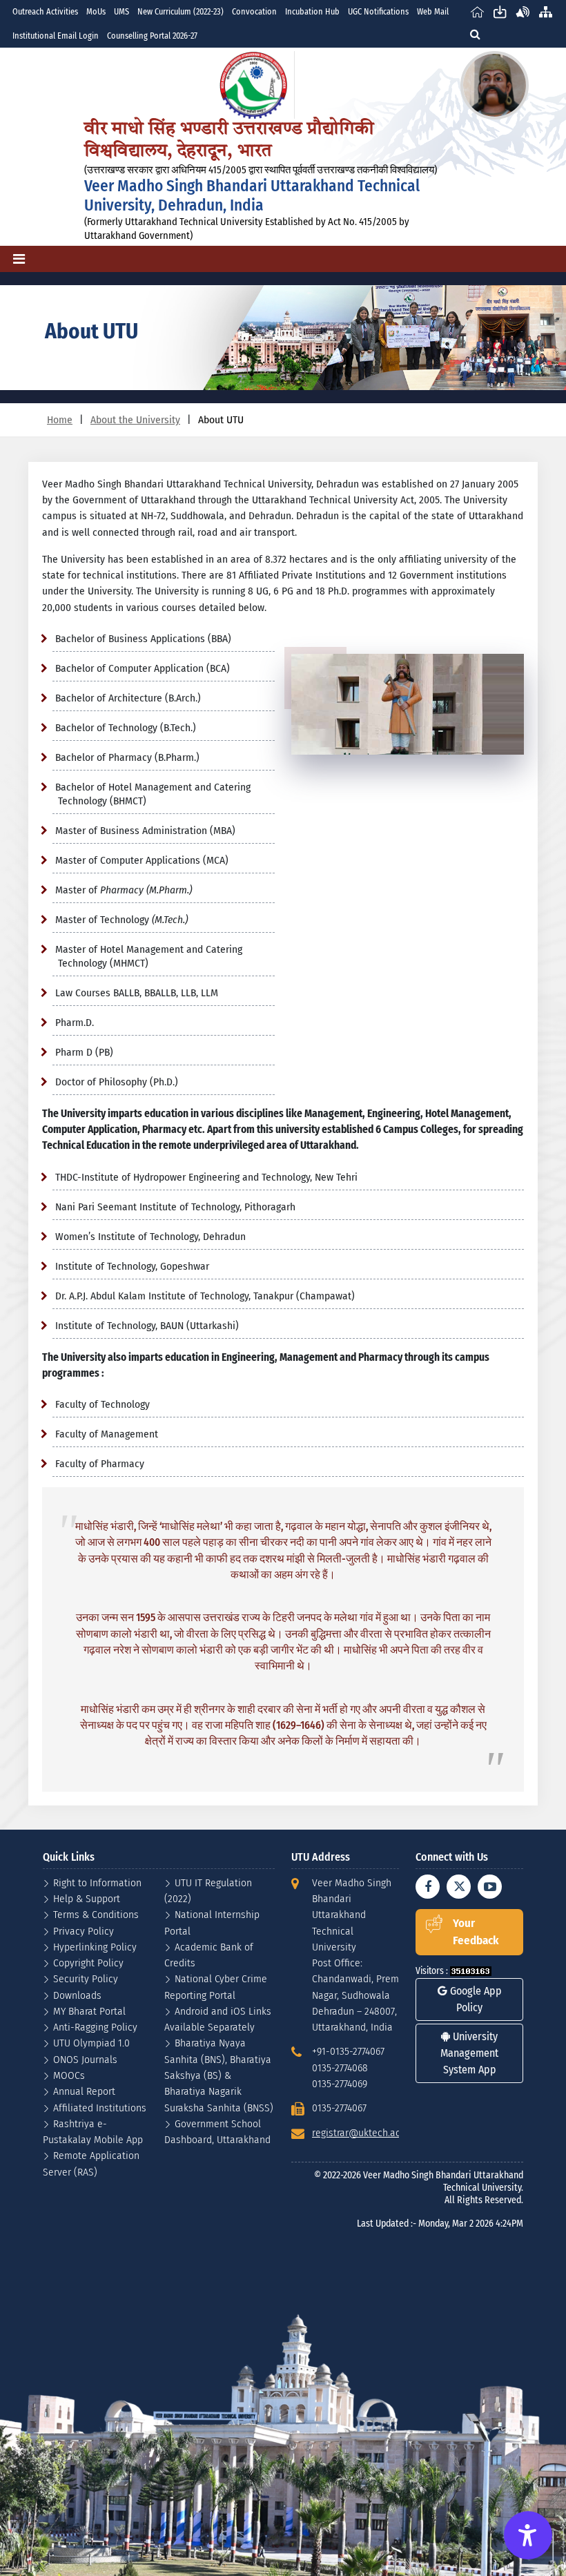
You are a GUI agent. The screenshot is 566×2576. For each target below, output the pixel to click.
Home (60, 419)
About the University (135, 419)
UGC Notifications (378, 11)
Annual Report (84, 2091)
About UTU (221, 419)
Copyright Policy (88, 1963)
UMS (121, 11)
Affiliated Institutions (100, 2108)
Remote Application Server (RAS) (91, 2163)
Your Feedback (476, 1932)
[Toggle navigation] (19, 259)
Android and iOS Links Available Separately (218, 2019)
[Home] (477, 11)
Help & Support (87, 1898)
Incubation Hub (312, 11)
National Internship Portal (212, 1922)
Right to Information (97, 1882)
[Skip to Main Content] (500, 11)
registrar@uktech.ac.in (361, 2132)
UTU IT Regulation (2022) (208, 1890)
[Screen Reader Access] (523, 11)
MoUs (96, 11)
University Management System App (469, 2053)
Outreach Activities (45, 11)
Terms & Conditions (96, 1914)
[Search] (475, 34)
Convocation (254, 11)
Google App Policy (475, 1999)
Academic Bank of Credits (209, 1955)
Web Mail (433, 11)
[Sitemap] (546, 11)
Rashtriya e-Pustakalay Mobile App (93, 2131)
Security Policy (86, 1978)
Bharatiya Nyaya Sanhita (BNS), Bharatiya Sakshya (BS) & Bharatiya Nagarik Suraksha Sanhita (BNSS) (219, 2075)
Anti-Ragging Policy (95, 2027)
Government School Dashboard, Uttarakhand (217, 2131)
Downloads (77, 1995)
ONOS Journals (85, 2059)
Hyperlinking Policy (95, 1947)
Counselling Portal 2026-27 (152, 36)
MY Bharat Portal (89, 2011)
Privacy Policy (84, 1931)
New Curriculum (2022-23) (180, 11)
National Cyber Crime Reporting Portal (216, 1986)
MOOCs (69, 2075)
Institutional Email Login (56, 36)
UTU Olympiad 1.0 (91, 2043)
